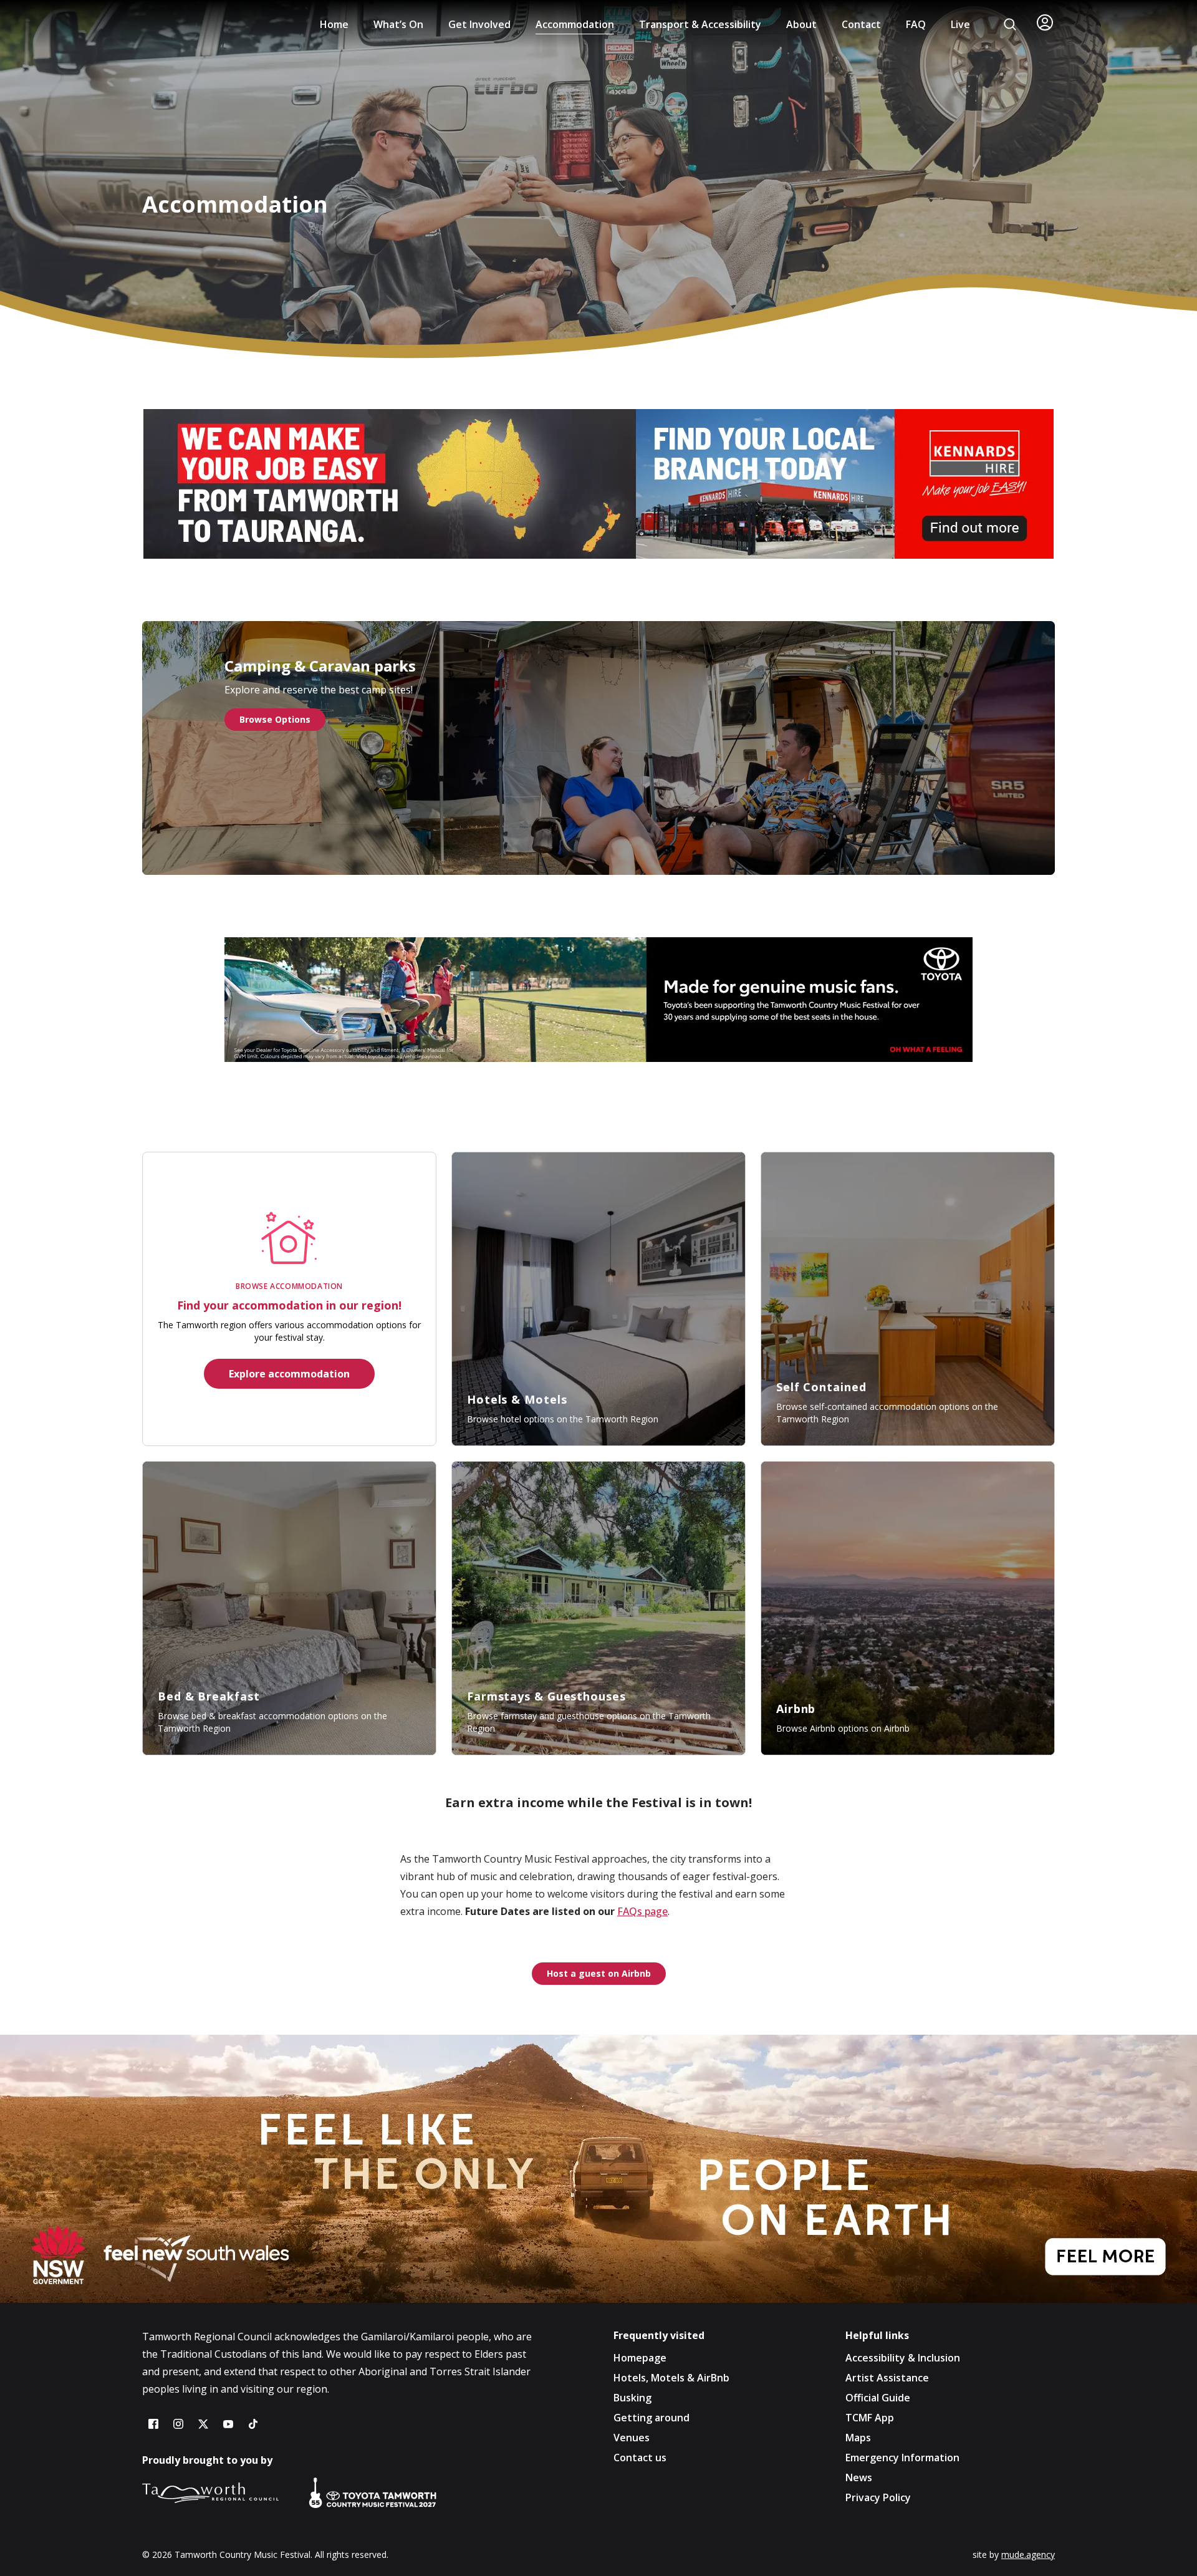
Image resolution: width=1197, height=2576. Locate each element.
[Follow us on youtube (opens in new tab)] (228, 2424)
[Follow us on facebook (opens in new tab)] (153, 2424)
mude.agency (1028, 2554)
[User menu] (1045, 22)
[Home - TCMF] (190, 24)
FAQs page (642, 1911)
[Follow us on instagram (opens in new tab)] (178, 2424)
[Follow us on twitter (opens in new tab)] (203, 2424)
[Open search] (1010, 24)
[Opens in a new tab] (598, 484)
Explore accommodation (289, 1374)
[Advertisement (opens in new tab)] (598, 2169)
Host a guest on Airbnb (599, 1973)
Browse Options (275, 719)
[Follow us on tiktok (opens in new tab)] (253, 2424)
